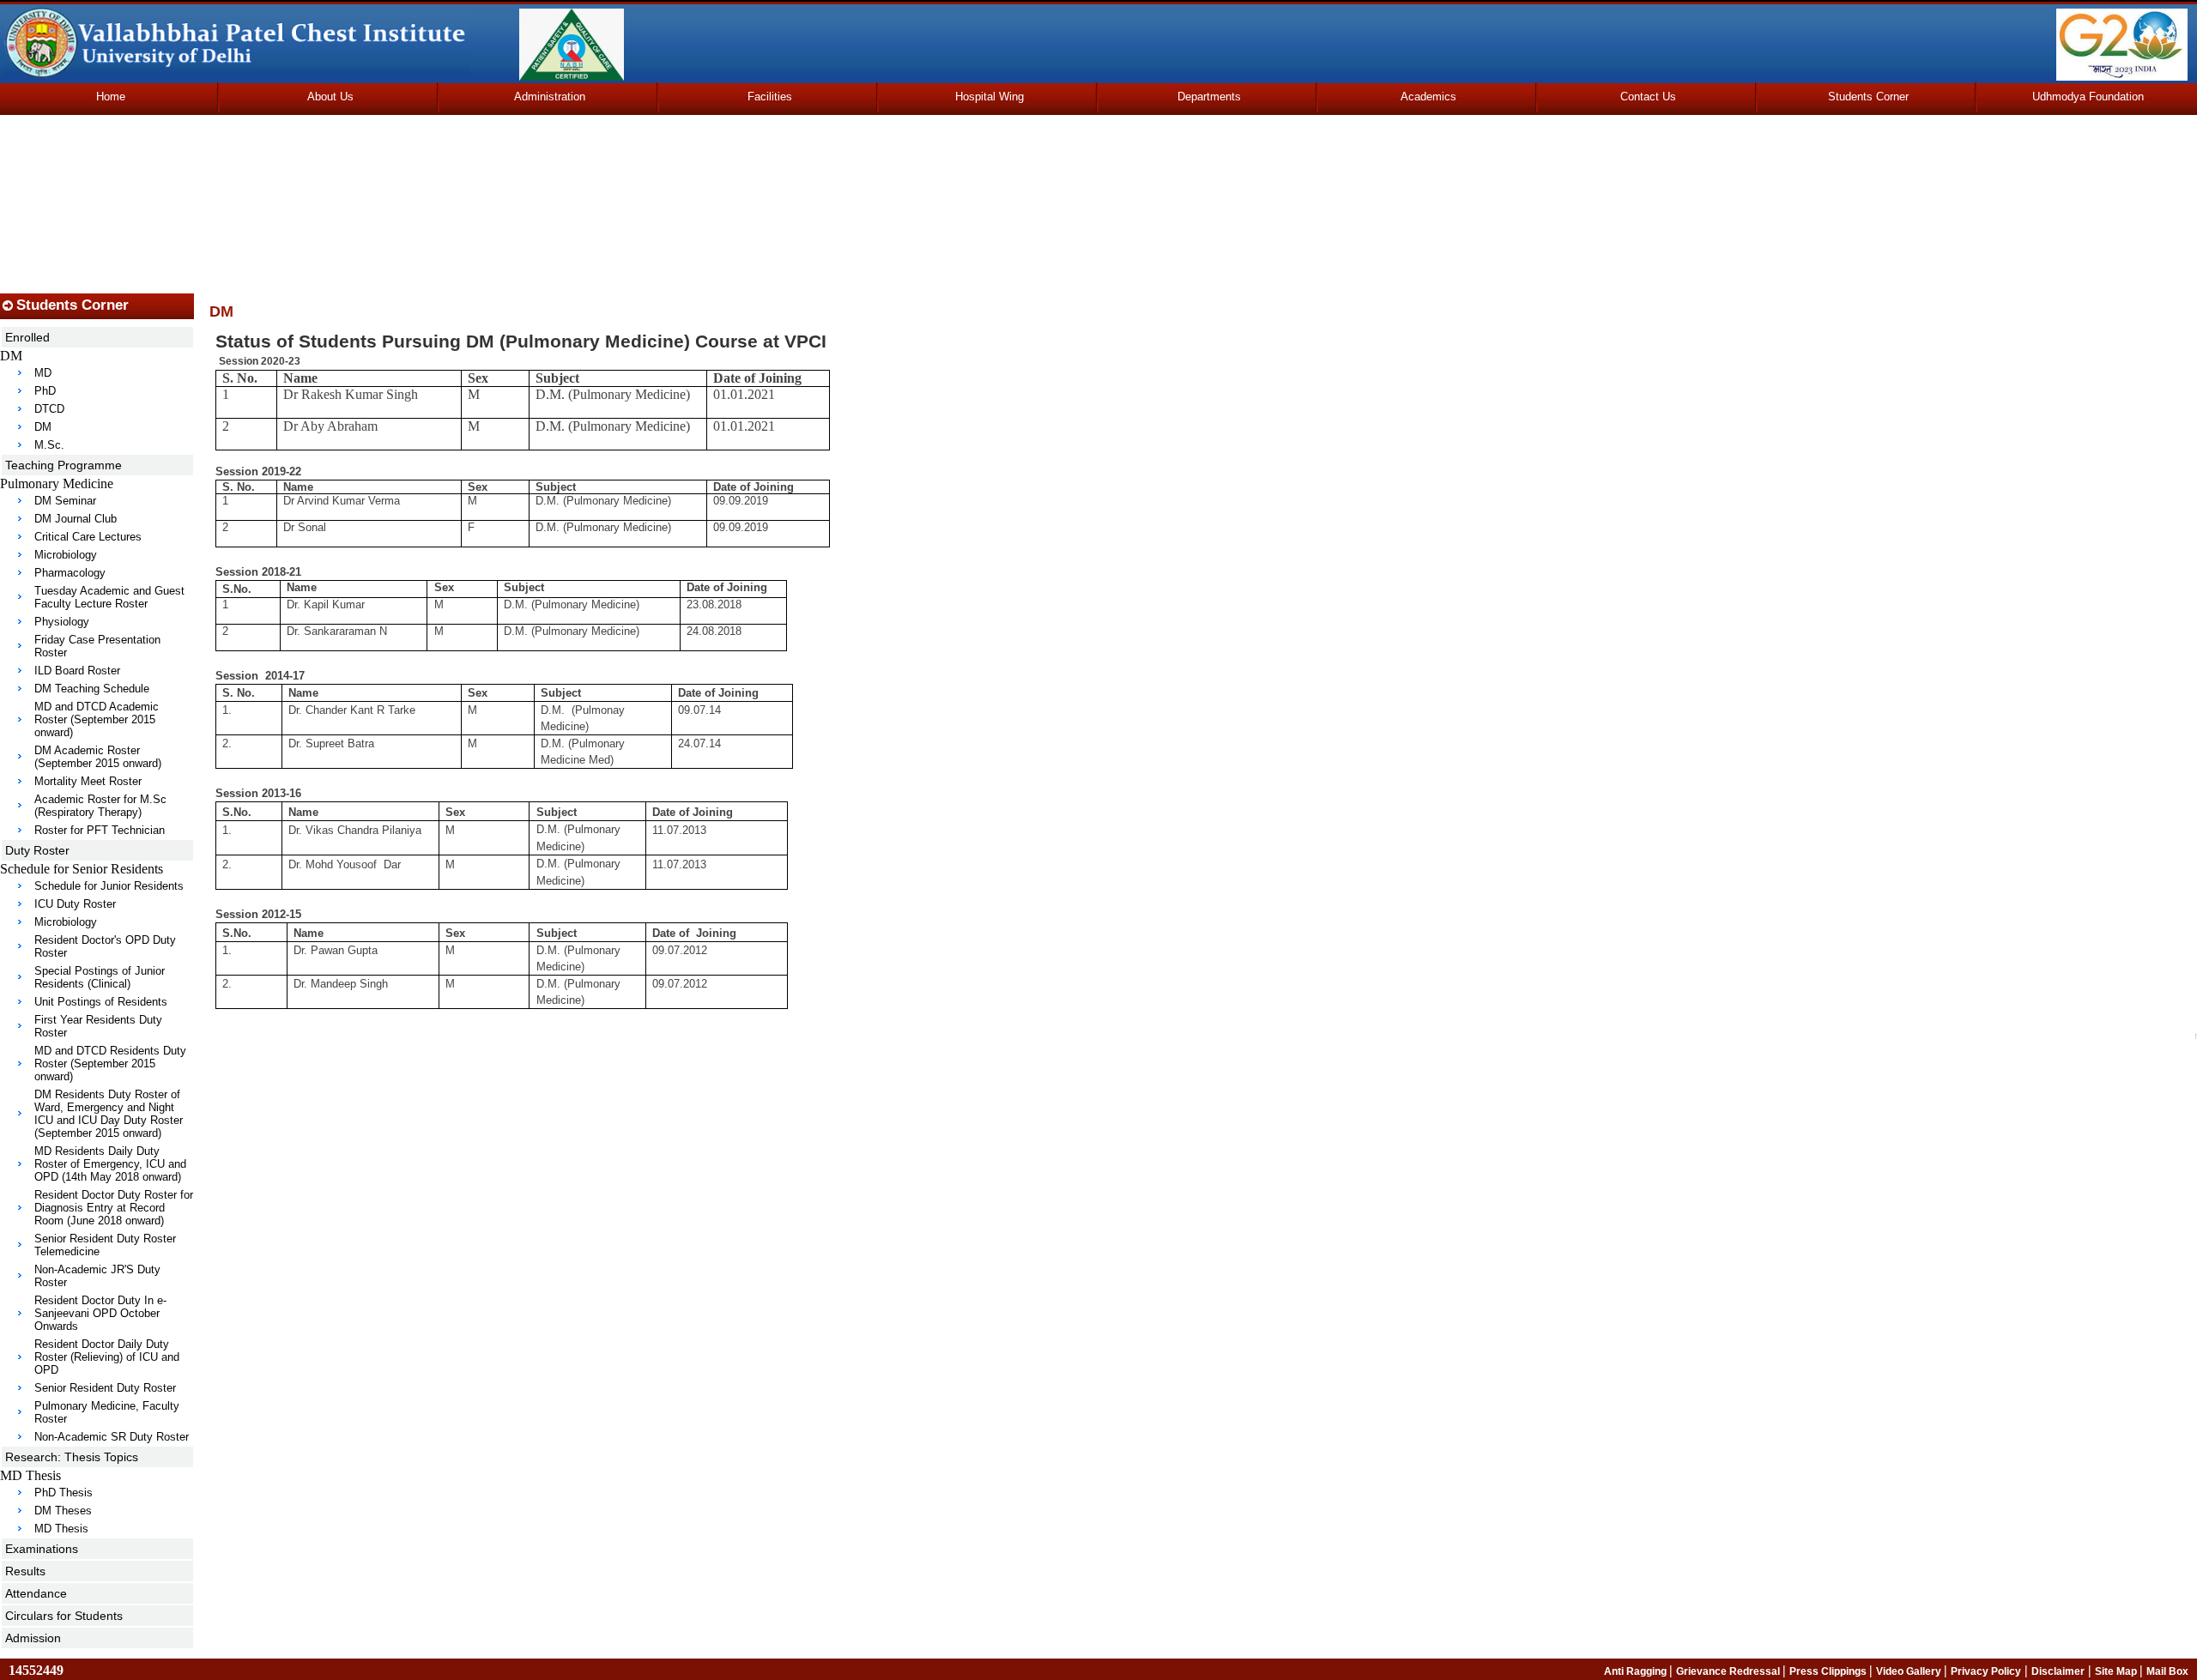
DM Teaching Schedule (92, 689)
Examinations (42, 1549)
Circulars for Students (64, 1616)
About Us (330, 97)
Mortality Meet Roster (88, 781)
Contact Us (1648, 97)
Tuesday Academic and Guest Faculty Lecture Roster (109, 597)
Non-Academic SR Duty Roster (112, 1437)
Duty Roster (37, 850)
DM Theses (63, 1511)
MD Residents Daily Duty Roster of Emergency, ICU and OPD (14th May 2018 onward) (110, 1164)
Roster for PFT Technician (100, 830)
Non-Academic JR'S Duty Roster (97, 1276)
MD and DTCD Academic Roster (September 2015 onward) (97, 719)
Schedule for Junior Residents (109, 886)
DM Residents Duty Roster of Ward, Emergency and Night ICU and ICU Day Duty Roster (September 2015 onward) (109, 1114)
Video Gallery (1910, 1671)
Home (111, 97)
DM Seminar (65, 501)
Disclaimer (2058, 1671)
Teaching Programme (64, 465)
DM (43, 427)
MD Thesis (61, 1529)
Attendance (36, 1593)
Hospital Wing (990, 97)
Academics (1428, 97)
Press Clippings (1829, 1671)
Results (25, 1571)
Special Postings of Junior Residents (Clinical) (100, 977)
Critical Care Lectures (88, 537)
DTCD (49, 409)
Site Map (2117, 1671)
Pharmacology (70, 573)
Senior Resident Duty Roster (105, 1388)
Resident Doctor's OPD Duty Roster (105, 946)
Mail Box (2167, 1671)
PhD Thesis (64, 1493)
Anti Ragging (1637, 1671)
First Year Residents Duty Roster (98, 1026)
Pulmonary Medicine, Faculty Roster (107, 1412)
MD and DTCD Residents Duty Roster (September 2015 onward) (110, 1064)
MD (43, 373)
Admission (33, 1638)
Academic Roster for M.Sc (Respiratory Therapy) (100, 806)
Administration (550, 97)
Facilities (770, 97)
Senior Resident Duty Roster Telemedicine (105, 1245)
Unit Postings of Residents (101, 1002)
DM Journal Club (76, 519)
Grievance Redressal (1729, 1671)
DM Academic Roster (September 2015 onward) (98, 757)
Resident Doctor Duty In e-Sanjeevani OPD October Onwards (100, 1313)
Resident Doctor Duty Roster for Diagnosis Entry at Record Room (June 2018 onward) (114, 1208)
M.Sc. (49, 445)
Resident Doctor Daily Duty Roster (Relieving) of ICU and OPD (107, 1357)
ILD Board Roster (77, 671)
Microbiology (66, 555)
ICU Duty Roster (75, 904)
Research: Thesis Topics (72, 1457)
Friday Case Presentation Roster (97, 646)
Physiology (62, 622)
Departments (1209, 97)
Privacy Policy (1986, 1671)
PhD (45, 391)
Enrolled (27, 337)
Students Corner (1868, 97)
